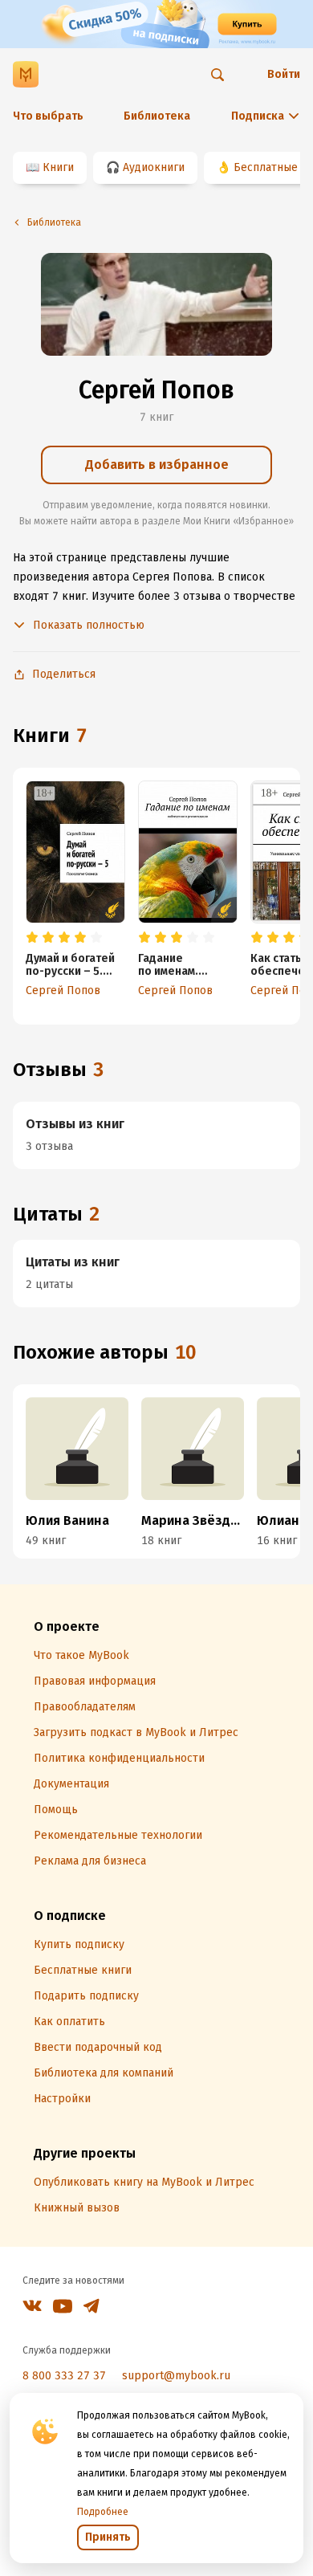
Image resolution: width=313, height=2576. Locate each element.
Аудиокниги (154, 167)
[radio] (32, 938)
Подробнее (103, 2512)
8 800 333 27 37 (64, 2376)
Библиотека (157, 116)
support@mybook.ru (176, 2376)
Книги (58, 167)
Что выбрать (48, 116)
